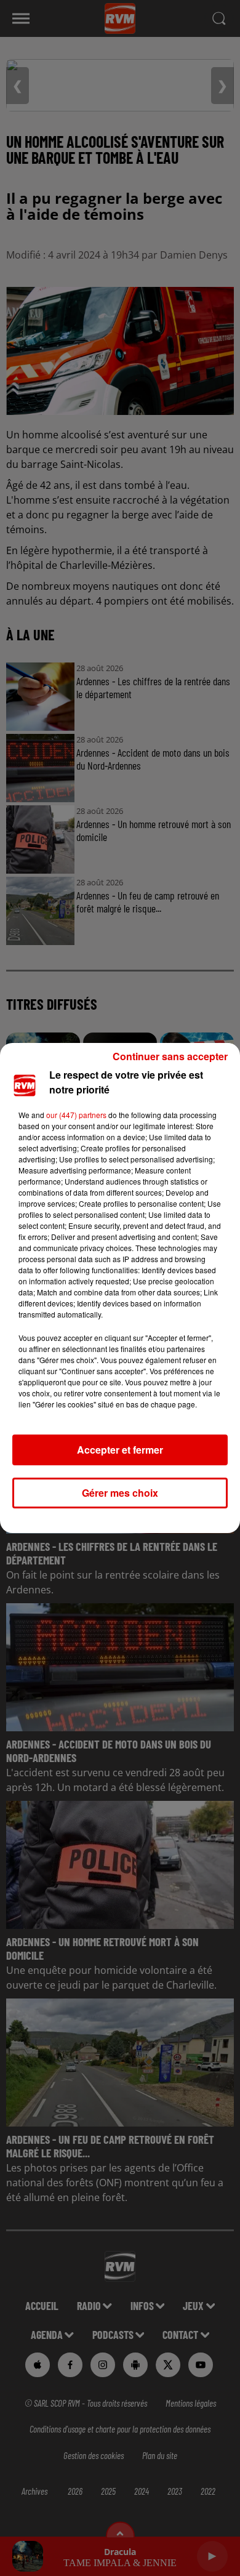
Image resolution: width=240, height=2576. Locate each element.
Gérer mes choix (120, 1493)
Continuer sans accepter (170, 1056)
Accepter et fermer (120, 1450)
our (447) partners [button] (76, 1115)
